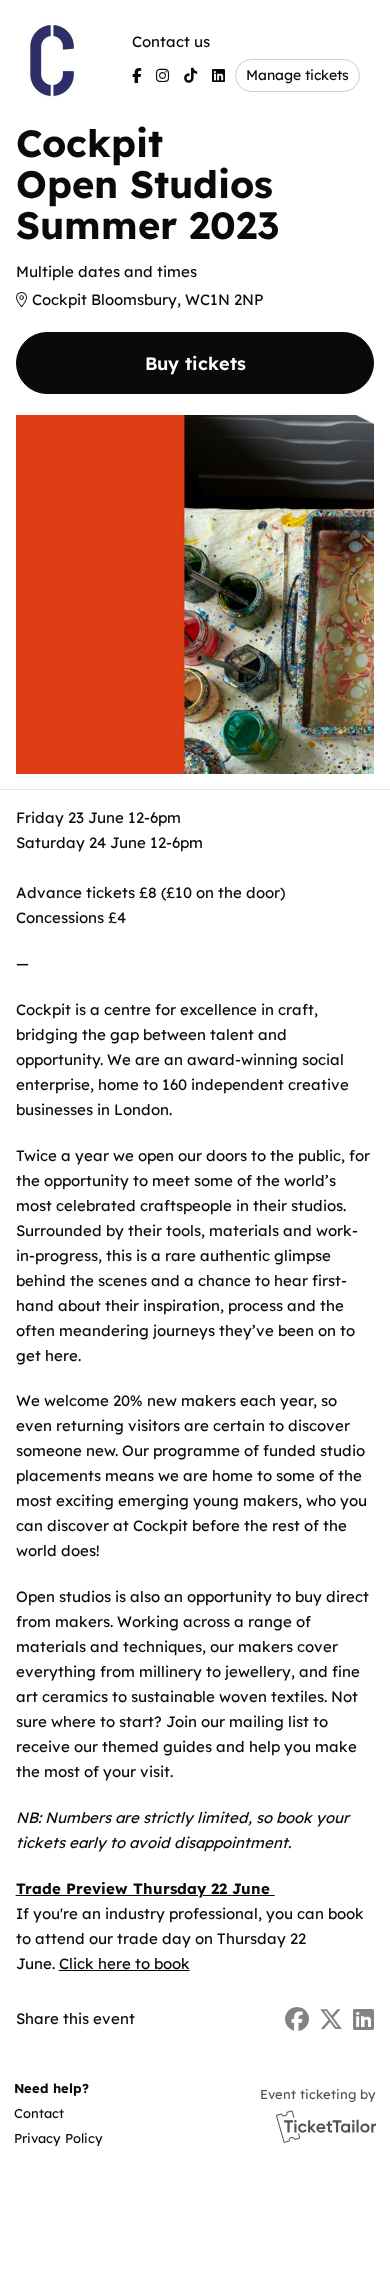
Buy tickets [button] (195, 363)
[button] (57, 2113)
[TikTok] (190, 75)
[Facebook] (136, 75)
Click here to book (124, 1963)
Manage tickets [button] (297, 74)
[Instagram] (162, 75)
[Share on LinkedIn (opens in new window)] (363, 2019)
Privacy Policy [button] (58, 2138)
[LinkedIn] (218, 75)
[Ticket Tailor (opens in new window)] (326, 2126)
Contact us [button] (171, 41)
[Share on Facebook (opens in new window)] (297, 2019)
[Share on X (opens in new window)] (331, 2019)
